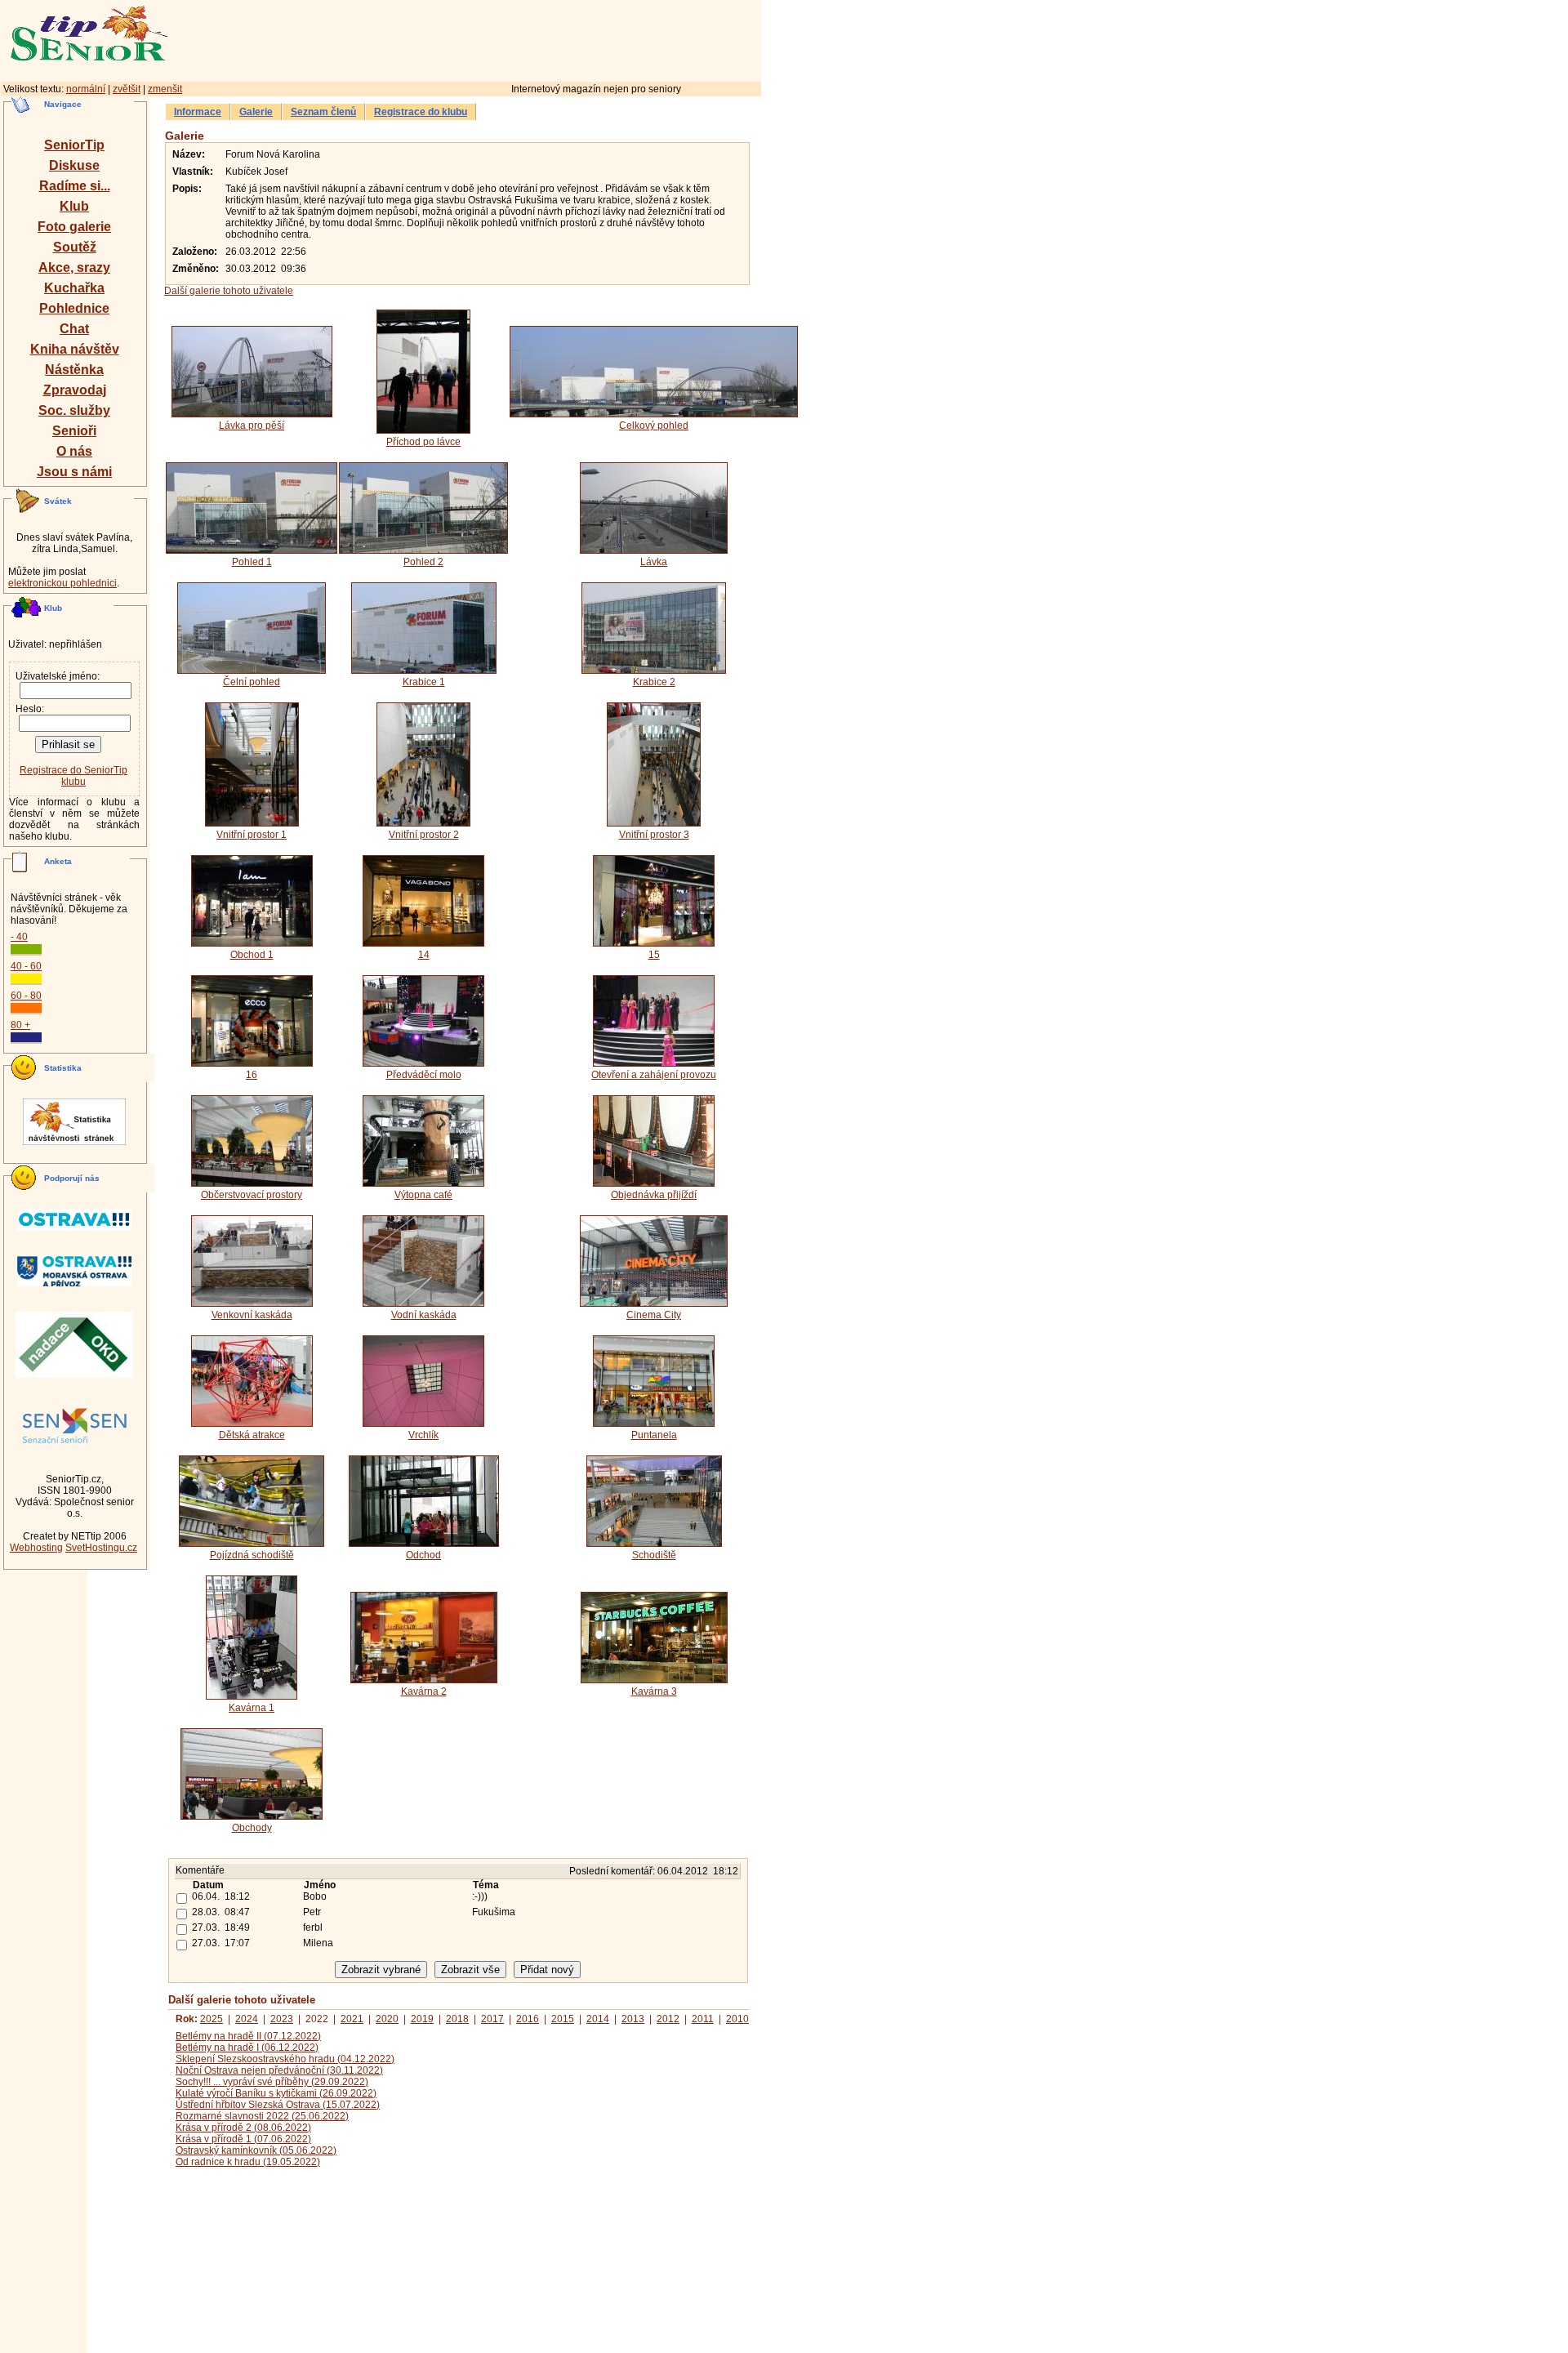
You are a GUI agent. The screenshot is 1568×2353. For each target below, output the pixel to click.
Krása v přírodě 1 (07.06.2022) (243, 2139)
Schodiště (654, 1555)
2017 (492, 2019)
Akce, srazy (74, 267)
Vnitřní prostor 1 (252, 835)
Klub (74, 206)
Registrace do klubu (421, 112)
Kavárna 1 (252, 1708)
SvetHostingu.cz (101, 1548)
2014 (598, 2019)
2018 (457, 2019)
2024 (247, 2019)
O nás (74, 451)
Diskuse (74, 165)
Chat (74, 329)
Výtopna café (423, 1195)
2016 (528, 2019)
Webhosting (36, 1548)
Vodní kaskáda (424, 1315)
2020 (387, 2019)
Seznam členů (323, 112)
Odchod (423, 1555)
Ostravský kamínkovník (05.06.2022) (256, 2150)
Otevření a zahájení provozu (654, 1075)
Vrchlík (423, 1435)
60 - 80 (26, 996)
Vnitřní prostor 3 (654, 835)
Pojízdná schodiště (252, 1555)
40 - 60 (26, 966)
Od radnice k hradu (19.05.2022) (248, 2162)
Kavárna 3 (654, 1691)
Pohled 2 (423, 562)
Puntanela (654, 1435)
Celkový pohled (654, 426)
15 (654, 955)
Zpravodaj (75, 390)
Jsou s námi (74, 472)
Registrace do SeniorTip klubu (73, 776)
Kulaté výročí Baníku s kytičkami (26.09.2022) (276, 2093)
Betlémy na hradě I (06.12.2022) (247, 2048)
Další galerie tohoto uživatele (229, 291)
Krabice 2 (654, 682)
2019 (422, 2019)
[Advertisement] (535, 38)
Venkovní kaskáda (252, 1315)
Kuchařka (74, 288)
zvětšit (127, 89)
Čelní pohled (252, 682)
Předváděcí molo (424, 1075)
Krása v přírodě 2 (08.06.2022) (243, 2128)
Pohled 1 (252, 562)
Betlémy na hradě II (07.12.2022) (248, 2036)
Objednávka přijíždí (654, 1195)
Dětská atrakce (252, 1435)
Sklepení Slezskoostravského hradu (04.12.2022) (285, 2059)
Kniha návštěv (75, 349)
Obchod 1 (252, 955)
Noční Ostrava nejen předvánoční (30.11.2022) (279, 2070)
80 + (20, 1025)
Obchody (252, 1828)
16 (252, 1075)
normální (86, 89)
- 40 (19, 937)
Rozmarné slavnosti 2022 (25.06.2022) (262, 2116)
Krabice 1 (424, 682)
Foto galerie (74, 227)
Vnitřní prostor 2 (424, 835)
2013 (633, 2019)
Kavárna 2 (424, 1691)
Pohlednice (74, 308)
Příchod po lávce (423, 442)
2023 (282, 2019)
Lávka (654, 562)
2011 (703, 2019)
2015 (563, 2019)
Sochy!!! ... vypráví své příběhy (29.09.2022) (272, 2082)
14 (424, 955)
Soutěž (75, 247)
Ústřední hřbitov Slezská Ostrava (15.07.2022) (278, 2105)
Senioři (74, 431)
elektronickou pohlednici (62, 583)
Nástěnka (74, 370)
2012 (668, 2019)
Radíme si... (75, 186)
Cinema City (654, 1315)
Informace (198, 112)
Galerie (256, 112)
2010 (737, 2019)
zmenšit (165, 89)
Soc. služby (74, 410)
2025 (212, 2019)
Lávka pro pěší (252, 426)
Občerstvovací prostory (252, 1195)
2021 (352, 2019)
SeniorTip (74, 145)
